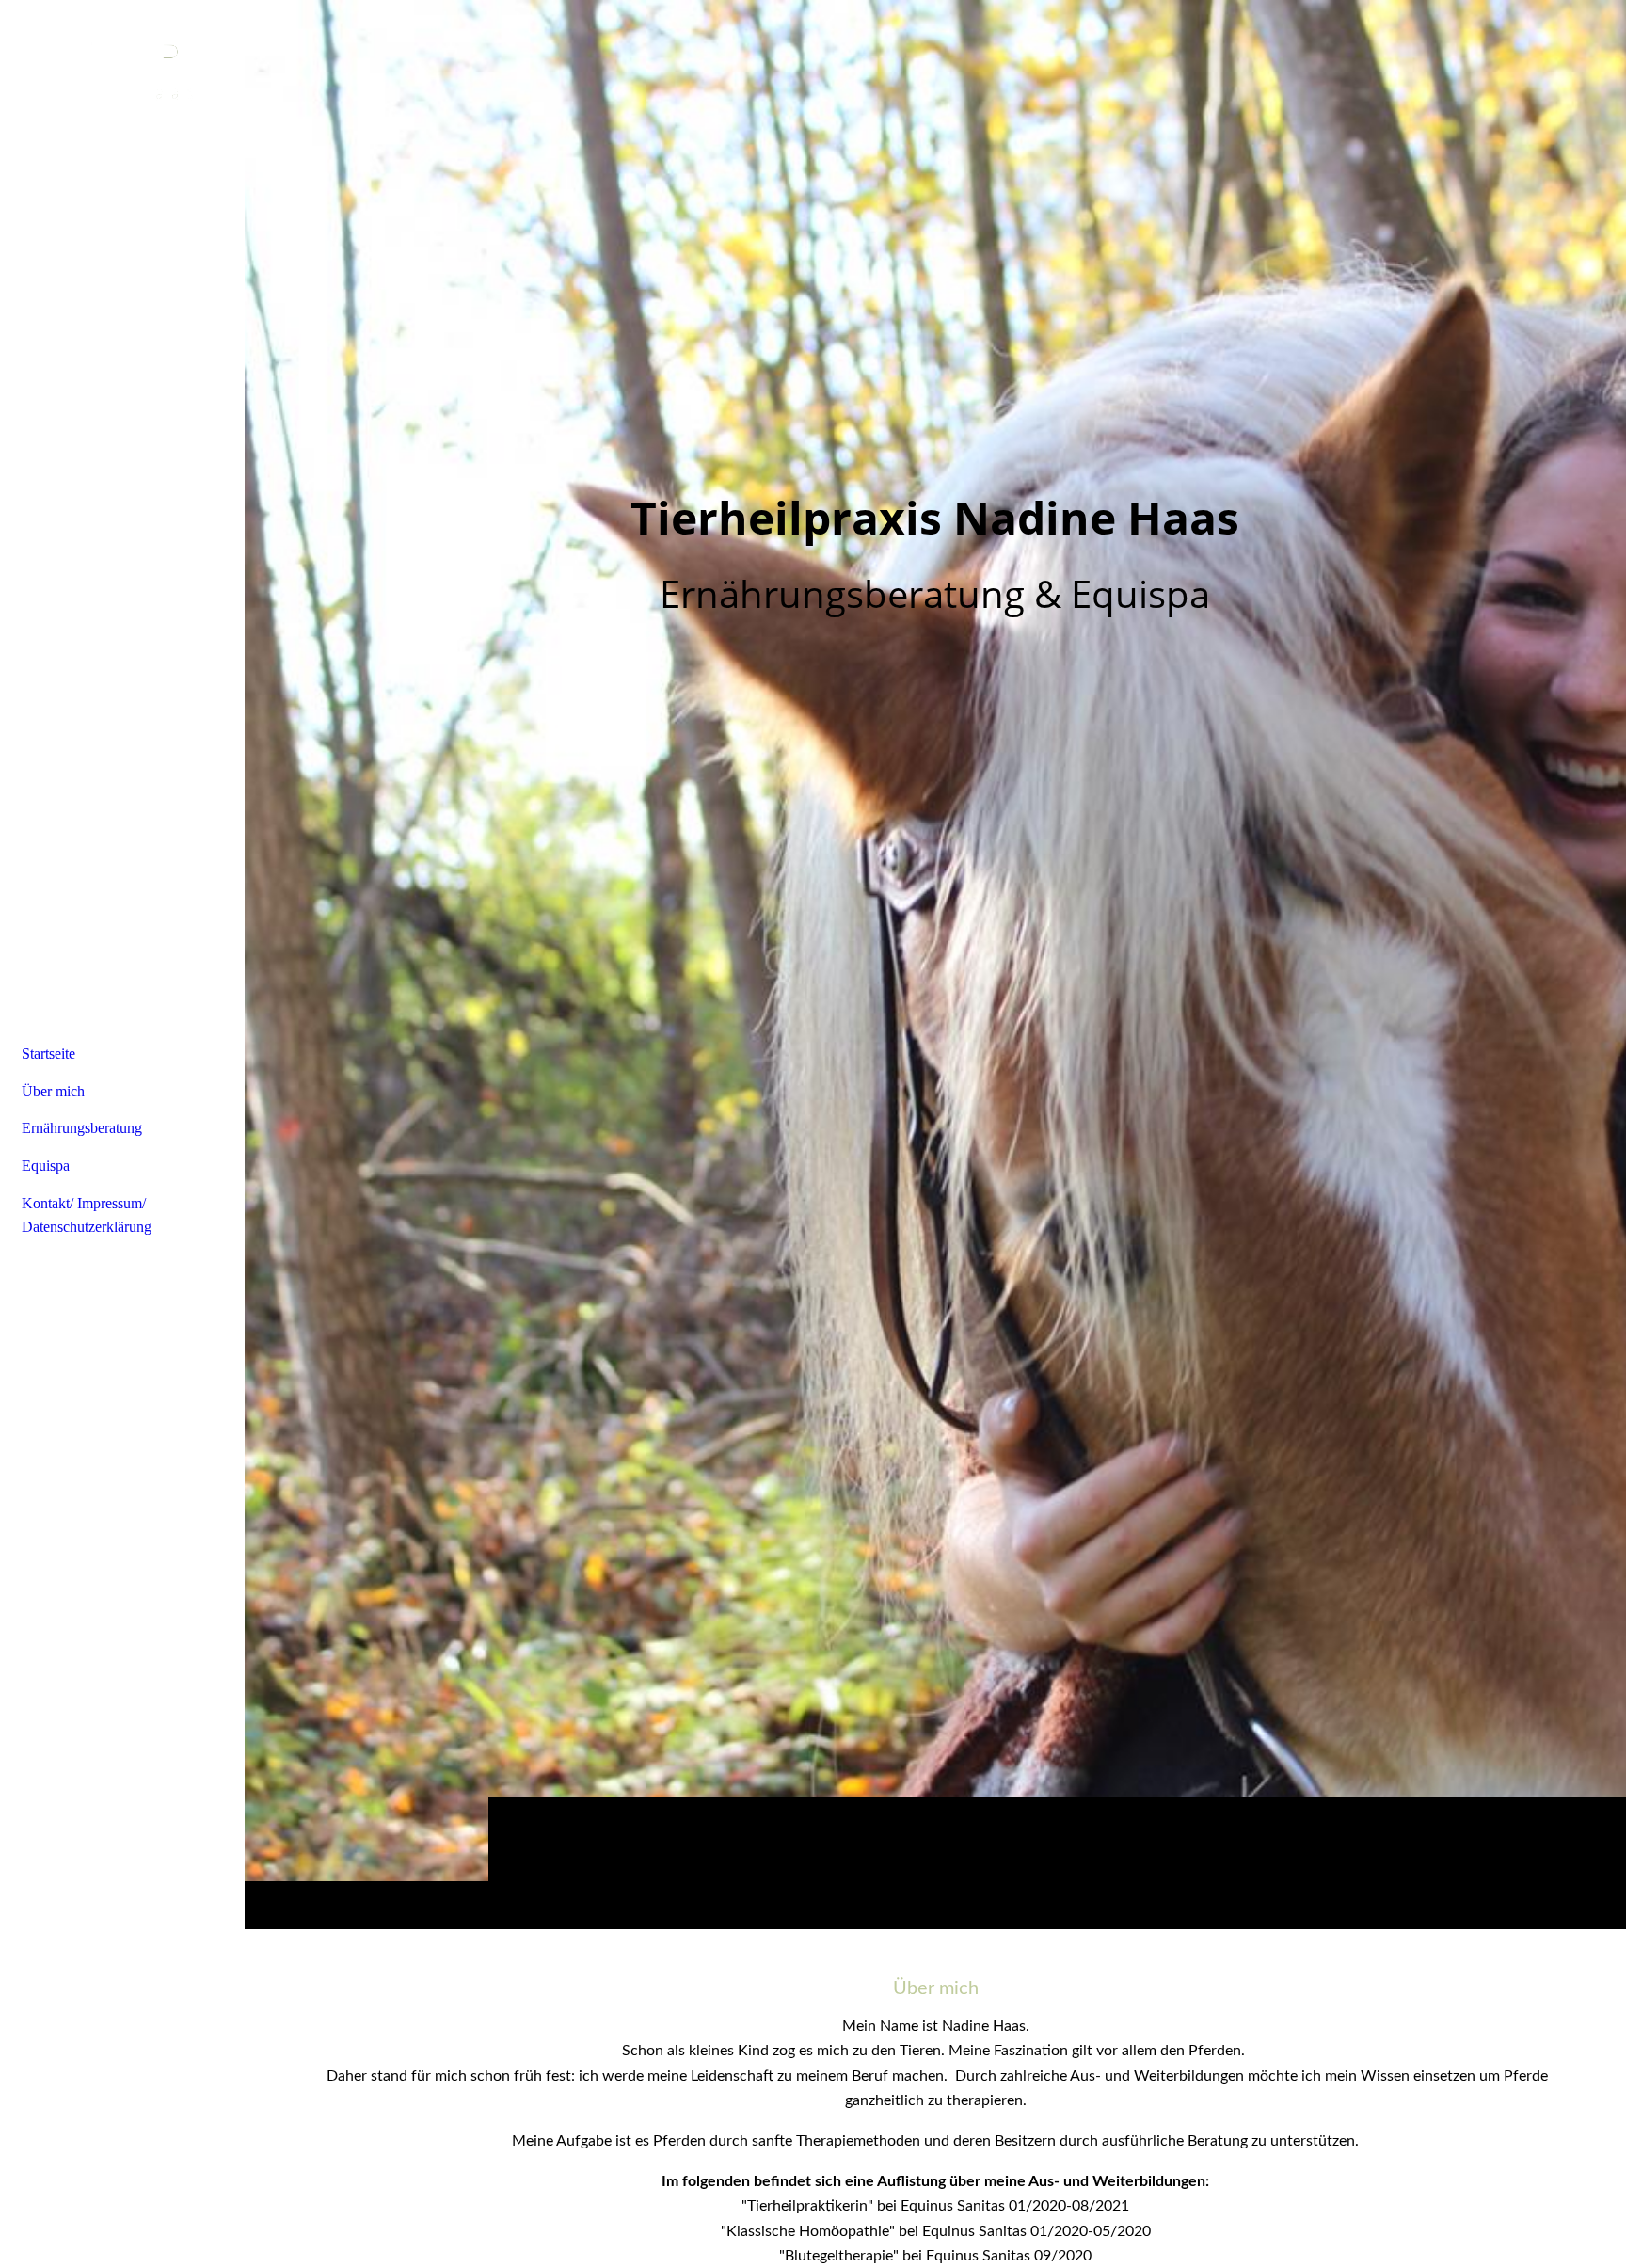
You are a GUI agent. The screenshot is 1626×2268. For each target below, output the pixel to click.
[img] (935, 964)
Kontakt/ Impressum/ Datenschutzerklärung (87, 1215)
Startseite (48, 1054)
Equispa (46, 1166)
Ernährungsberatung (82, 1128)
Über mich (53, 1091)
